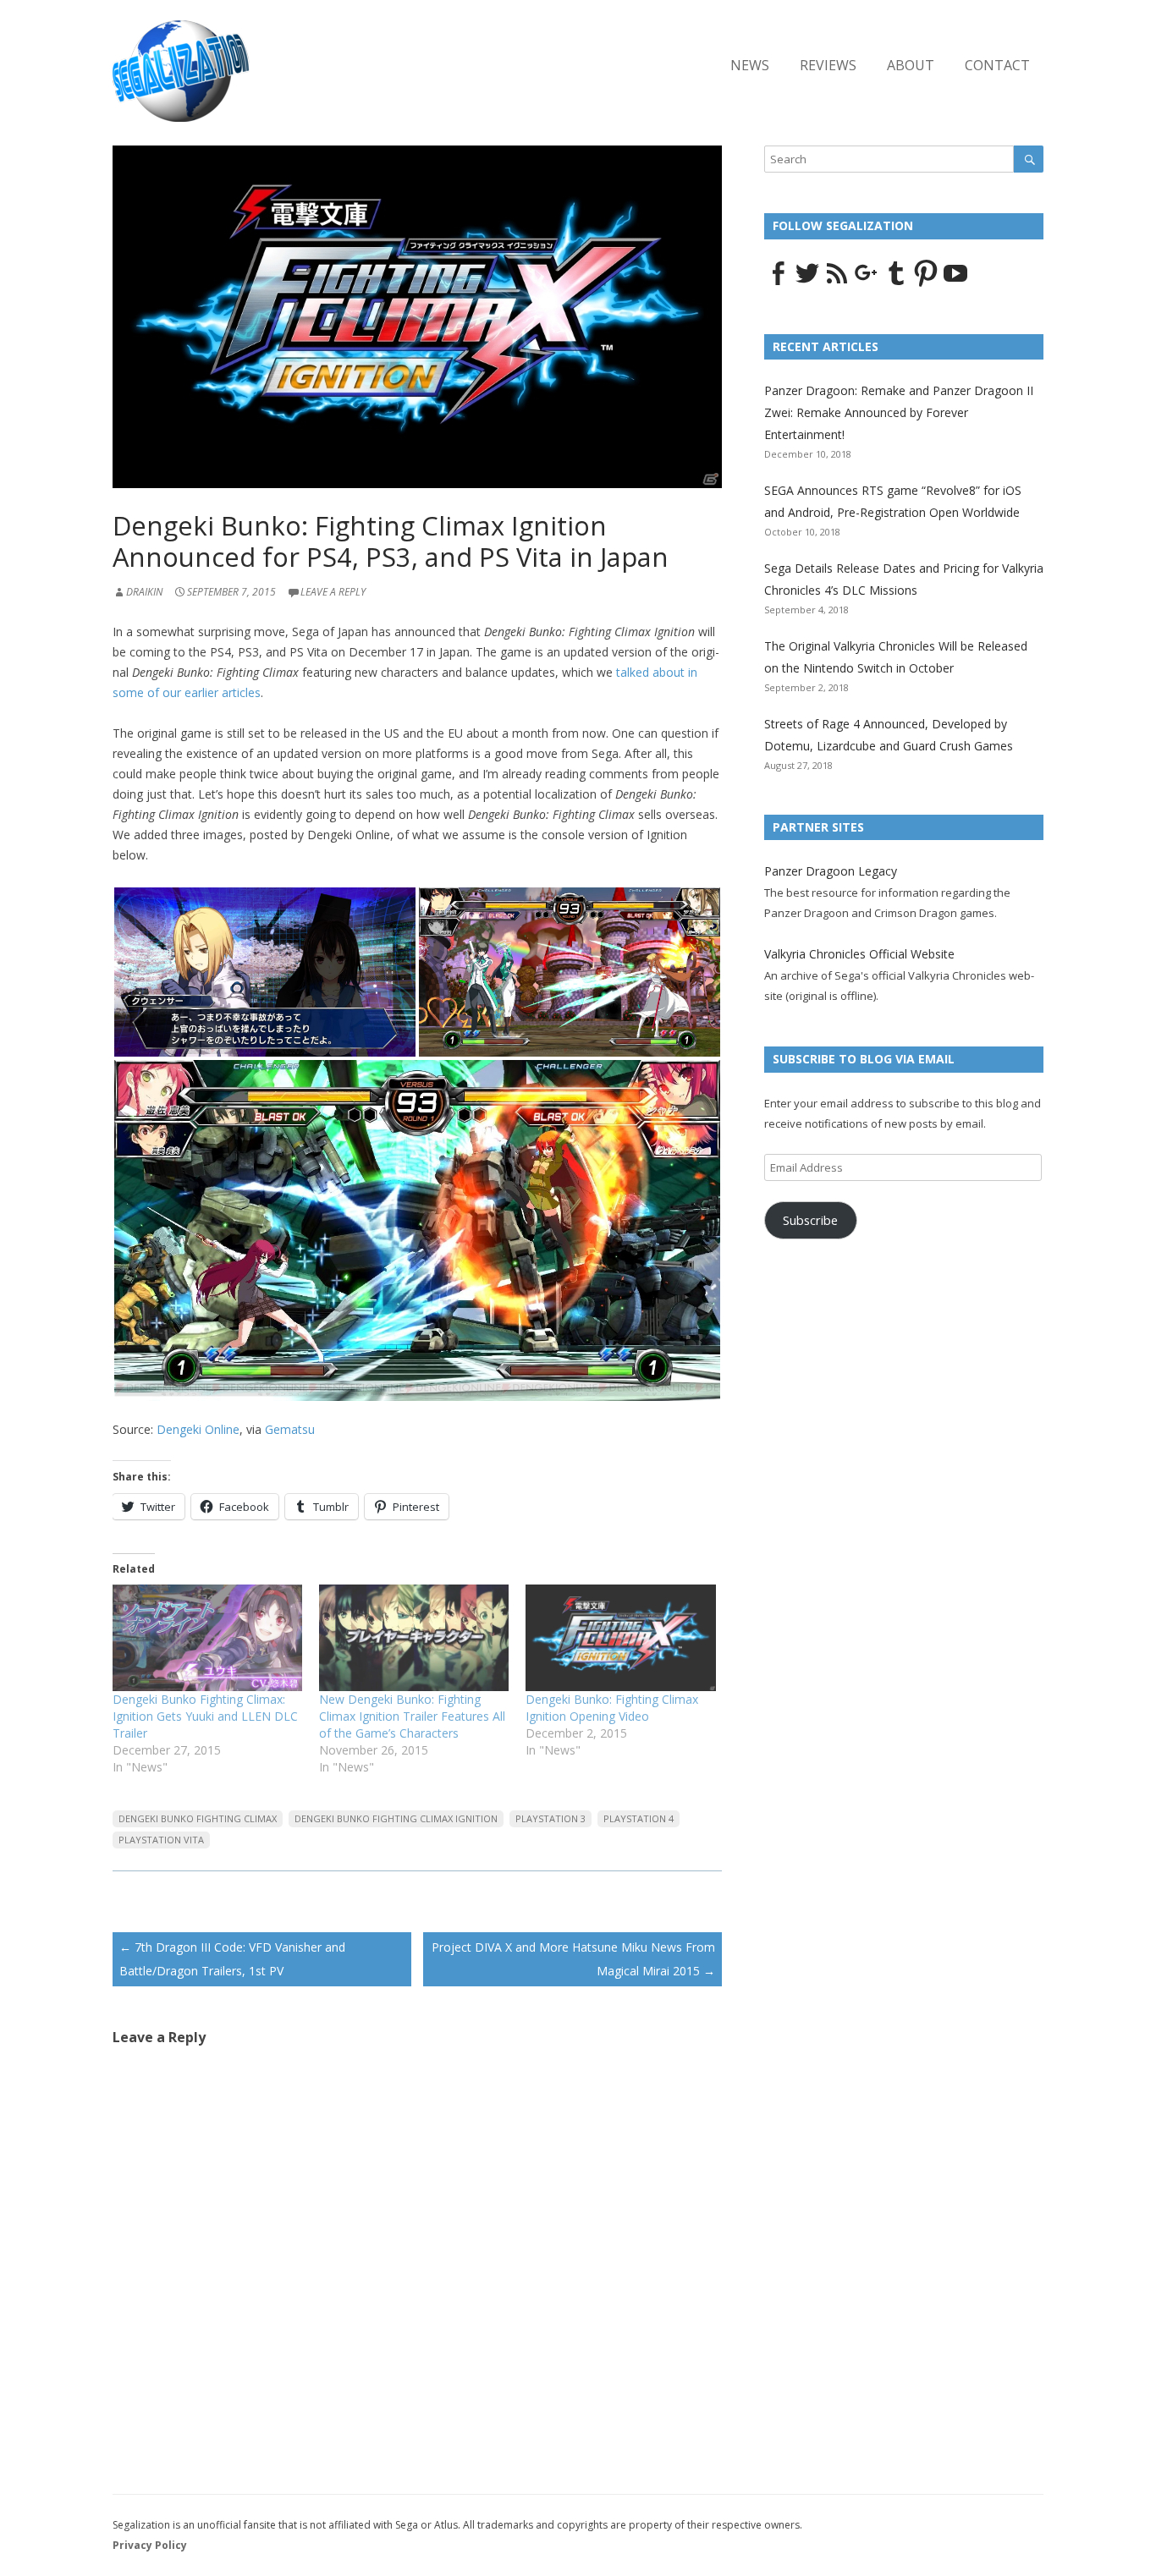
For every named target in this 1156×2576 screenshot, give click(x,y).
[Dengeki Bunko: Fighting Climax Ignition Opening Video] (620, 1638)
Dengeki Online (198, 1429)
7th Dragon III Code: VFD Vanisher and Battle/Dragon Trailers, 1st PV (232, 1959)
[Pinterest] (926, 282)
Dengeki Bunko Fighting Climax (198, 1818)
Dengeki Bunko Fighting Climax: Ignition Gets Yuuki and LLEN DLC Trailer (205, 1716)
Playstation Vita (161, 1840)
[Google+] (867, 282)
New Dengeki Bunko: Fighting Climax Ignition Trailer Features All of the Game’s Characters (412, 1716)
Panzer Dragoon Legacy (831, 871)
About (911, 65)
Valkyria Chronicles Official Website (859, 954)
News (750, 65)
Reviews (828, 65)
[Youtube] (955, 282)
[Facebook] (778, 282)
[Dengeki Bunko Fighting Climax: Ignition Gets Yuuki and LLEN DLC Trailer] (207, 1638)
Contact (997, 65)
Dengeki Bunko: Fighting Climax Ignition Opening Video (612, 1708)
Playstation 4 (639, 1818)
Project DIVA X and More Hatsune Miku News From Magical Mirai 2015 (573, 1959)
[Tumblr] (896, 282)
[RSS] (837, 282)
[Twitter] (807, 282)
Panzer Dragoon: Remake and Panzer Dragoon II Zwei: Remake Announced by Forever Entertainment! (899, 412)
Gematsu (290, 1429)
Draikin (144, 592)
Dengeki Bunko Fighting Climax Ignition (396, 1818)
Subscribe (810, 1220)
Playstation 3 (550, 1818)
